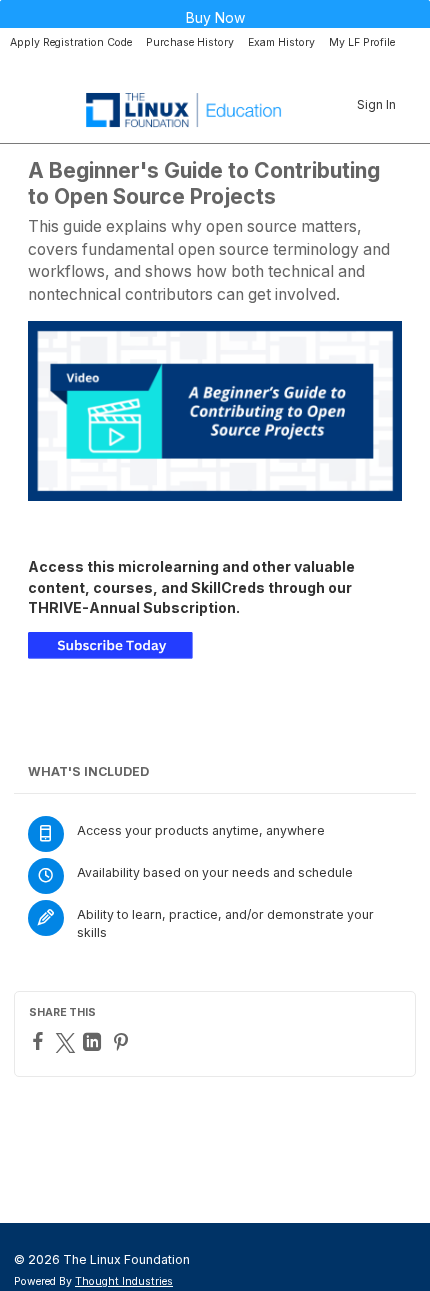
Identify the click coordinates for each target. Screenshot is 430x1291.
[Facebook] (40, 1041)
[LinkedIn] (94, 1042)
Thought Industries (124, 1281)
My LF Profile (362, 42)
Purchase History (190, 42)
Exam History (281, 42)
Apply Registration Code (71, 42)
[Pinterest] (123, 1042)
